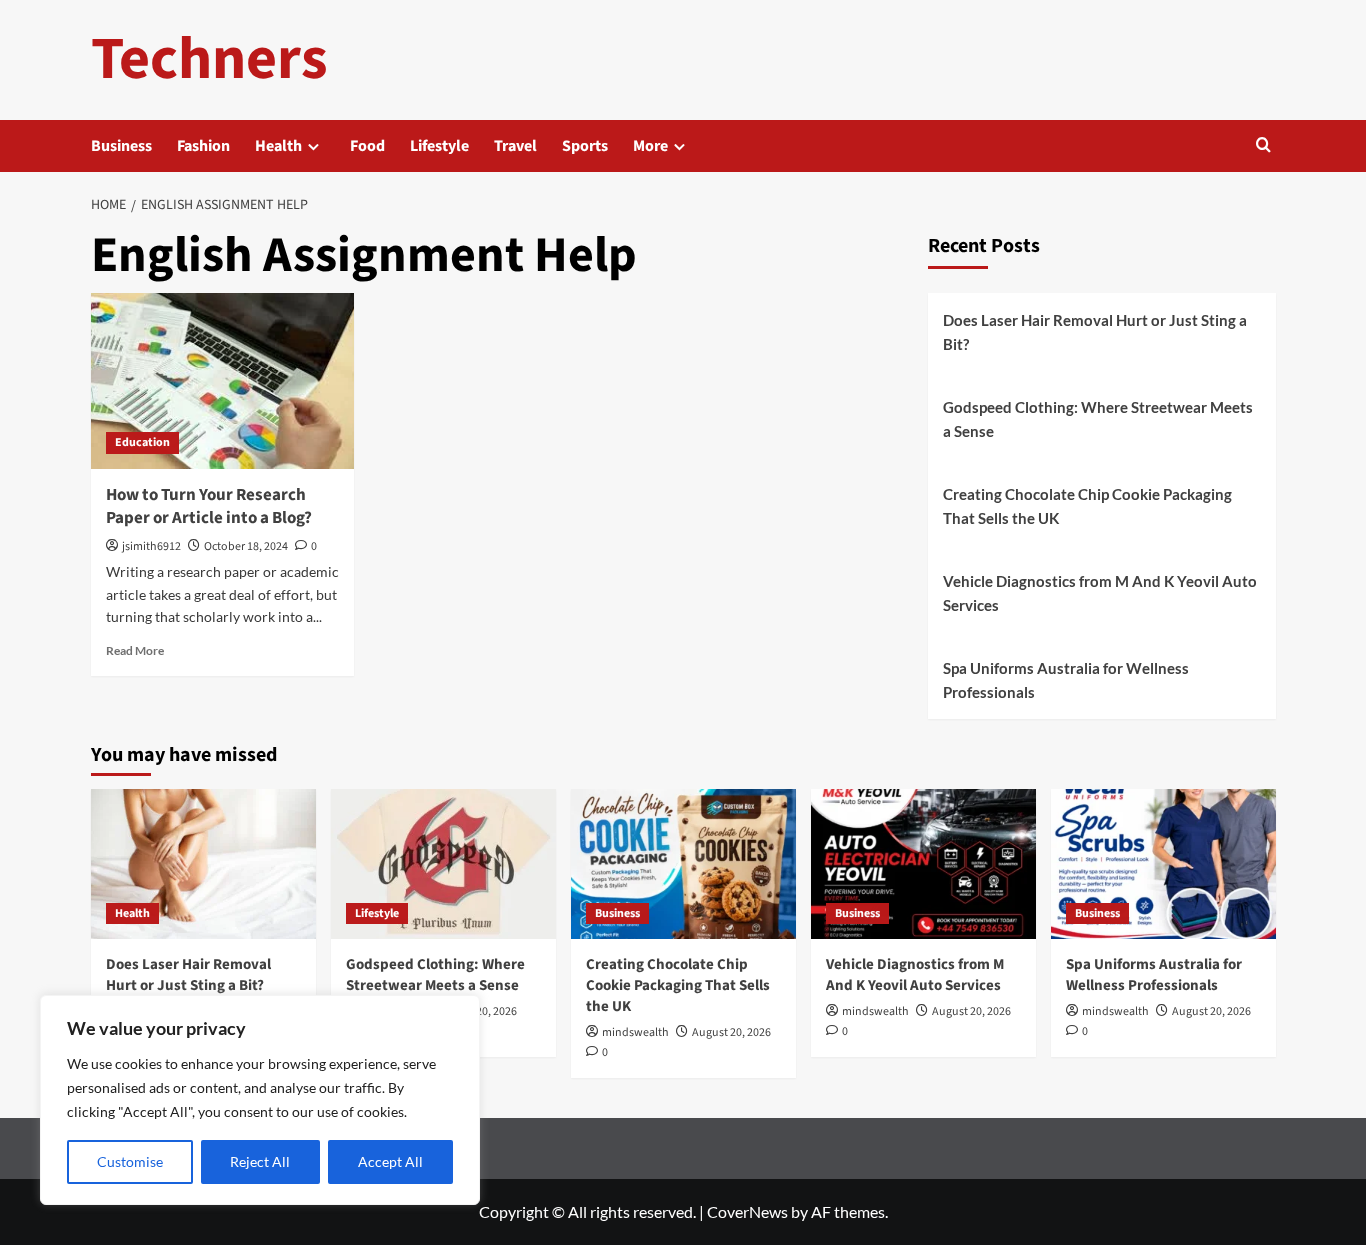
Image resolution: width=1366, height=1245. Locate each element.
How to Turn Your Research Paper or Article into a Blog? (209, 507)
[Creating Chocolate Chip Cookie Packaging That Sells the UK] (683, 864)
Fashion (203, 146)
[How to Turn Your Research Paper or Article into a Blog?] (223, 381)
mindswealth (635, 1032)
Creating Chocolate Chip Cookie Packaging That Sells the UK (1087, 506)
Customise (130, 1161)
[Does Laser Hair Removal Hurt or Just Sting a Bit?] (203, 864)
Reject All (260, 1161)
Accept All (390, 1161)
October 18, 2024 (246, 546)
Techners (209, 59)
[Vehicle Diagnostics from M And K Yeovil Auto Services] (923, 864)
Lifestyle (439, 146)
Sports (585, 146)
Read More (135, 650)
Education (142, 442)
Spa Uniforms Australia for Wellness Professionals (1066, 680)
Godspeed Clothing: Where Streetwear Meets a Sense (1098, 419)
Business (121, 146)
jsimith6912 (151, 546)
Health (278, 146)
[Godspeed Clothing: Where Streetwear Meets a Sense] (443, 864)
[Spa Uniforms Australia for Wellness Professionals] (1163, 864)
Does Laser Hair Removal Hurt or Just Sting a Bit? (1095, 332)
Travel (515, 146)
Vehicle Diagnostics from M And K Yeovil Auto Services (1100, 593)
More (650, 146)
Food (367, 146)
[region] (260, 1100)
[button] (1263, 146)
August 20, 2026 (731, 1032)
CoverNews (747, 1211)
